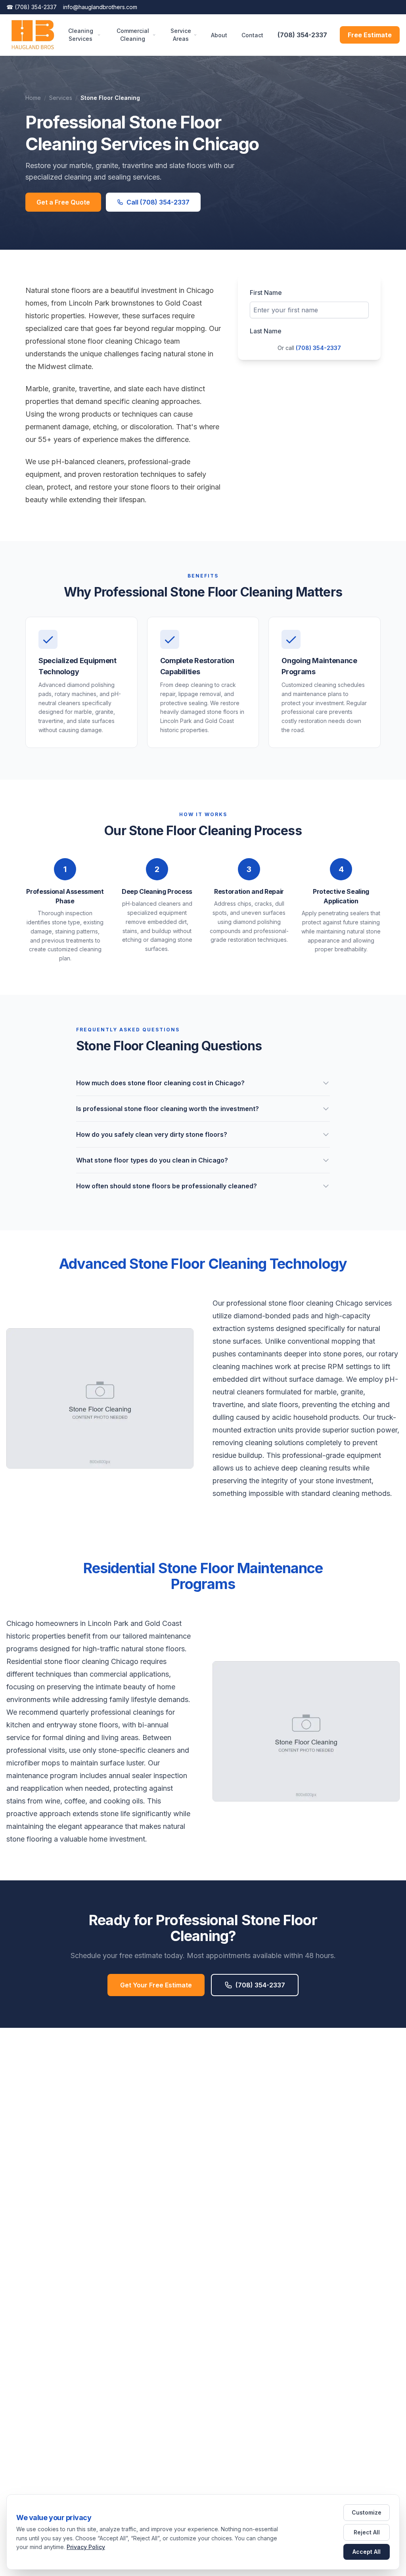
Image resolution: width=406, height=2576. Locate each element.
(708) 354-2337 (32, 7)
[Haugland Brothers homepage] (33, 35)
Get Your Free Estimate (156, 1985)
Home (33, 98)
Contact (252, 35)
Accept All (367, 2552)
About (219, 35)
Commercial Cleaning (133, 35)
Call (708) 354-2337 (158, 202)
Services (61, 98)
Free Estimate (370, 35)
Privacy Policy (86, 2547)
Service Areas (181, 35)
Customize (367, 2512)
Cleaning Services (81, 35)
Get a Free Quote (63, 202)
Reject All (367, 2532)
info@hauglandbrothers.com (100, 7)
